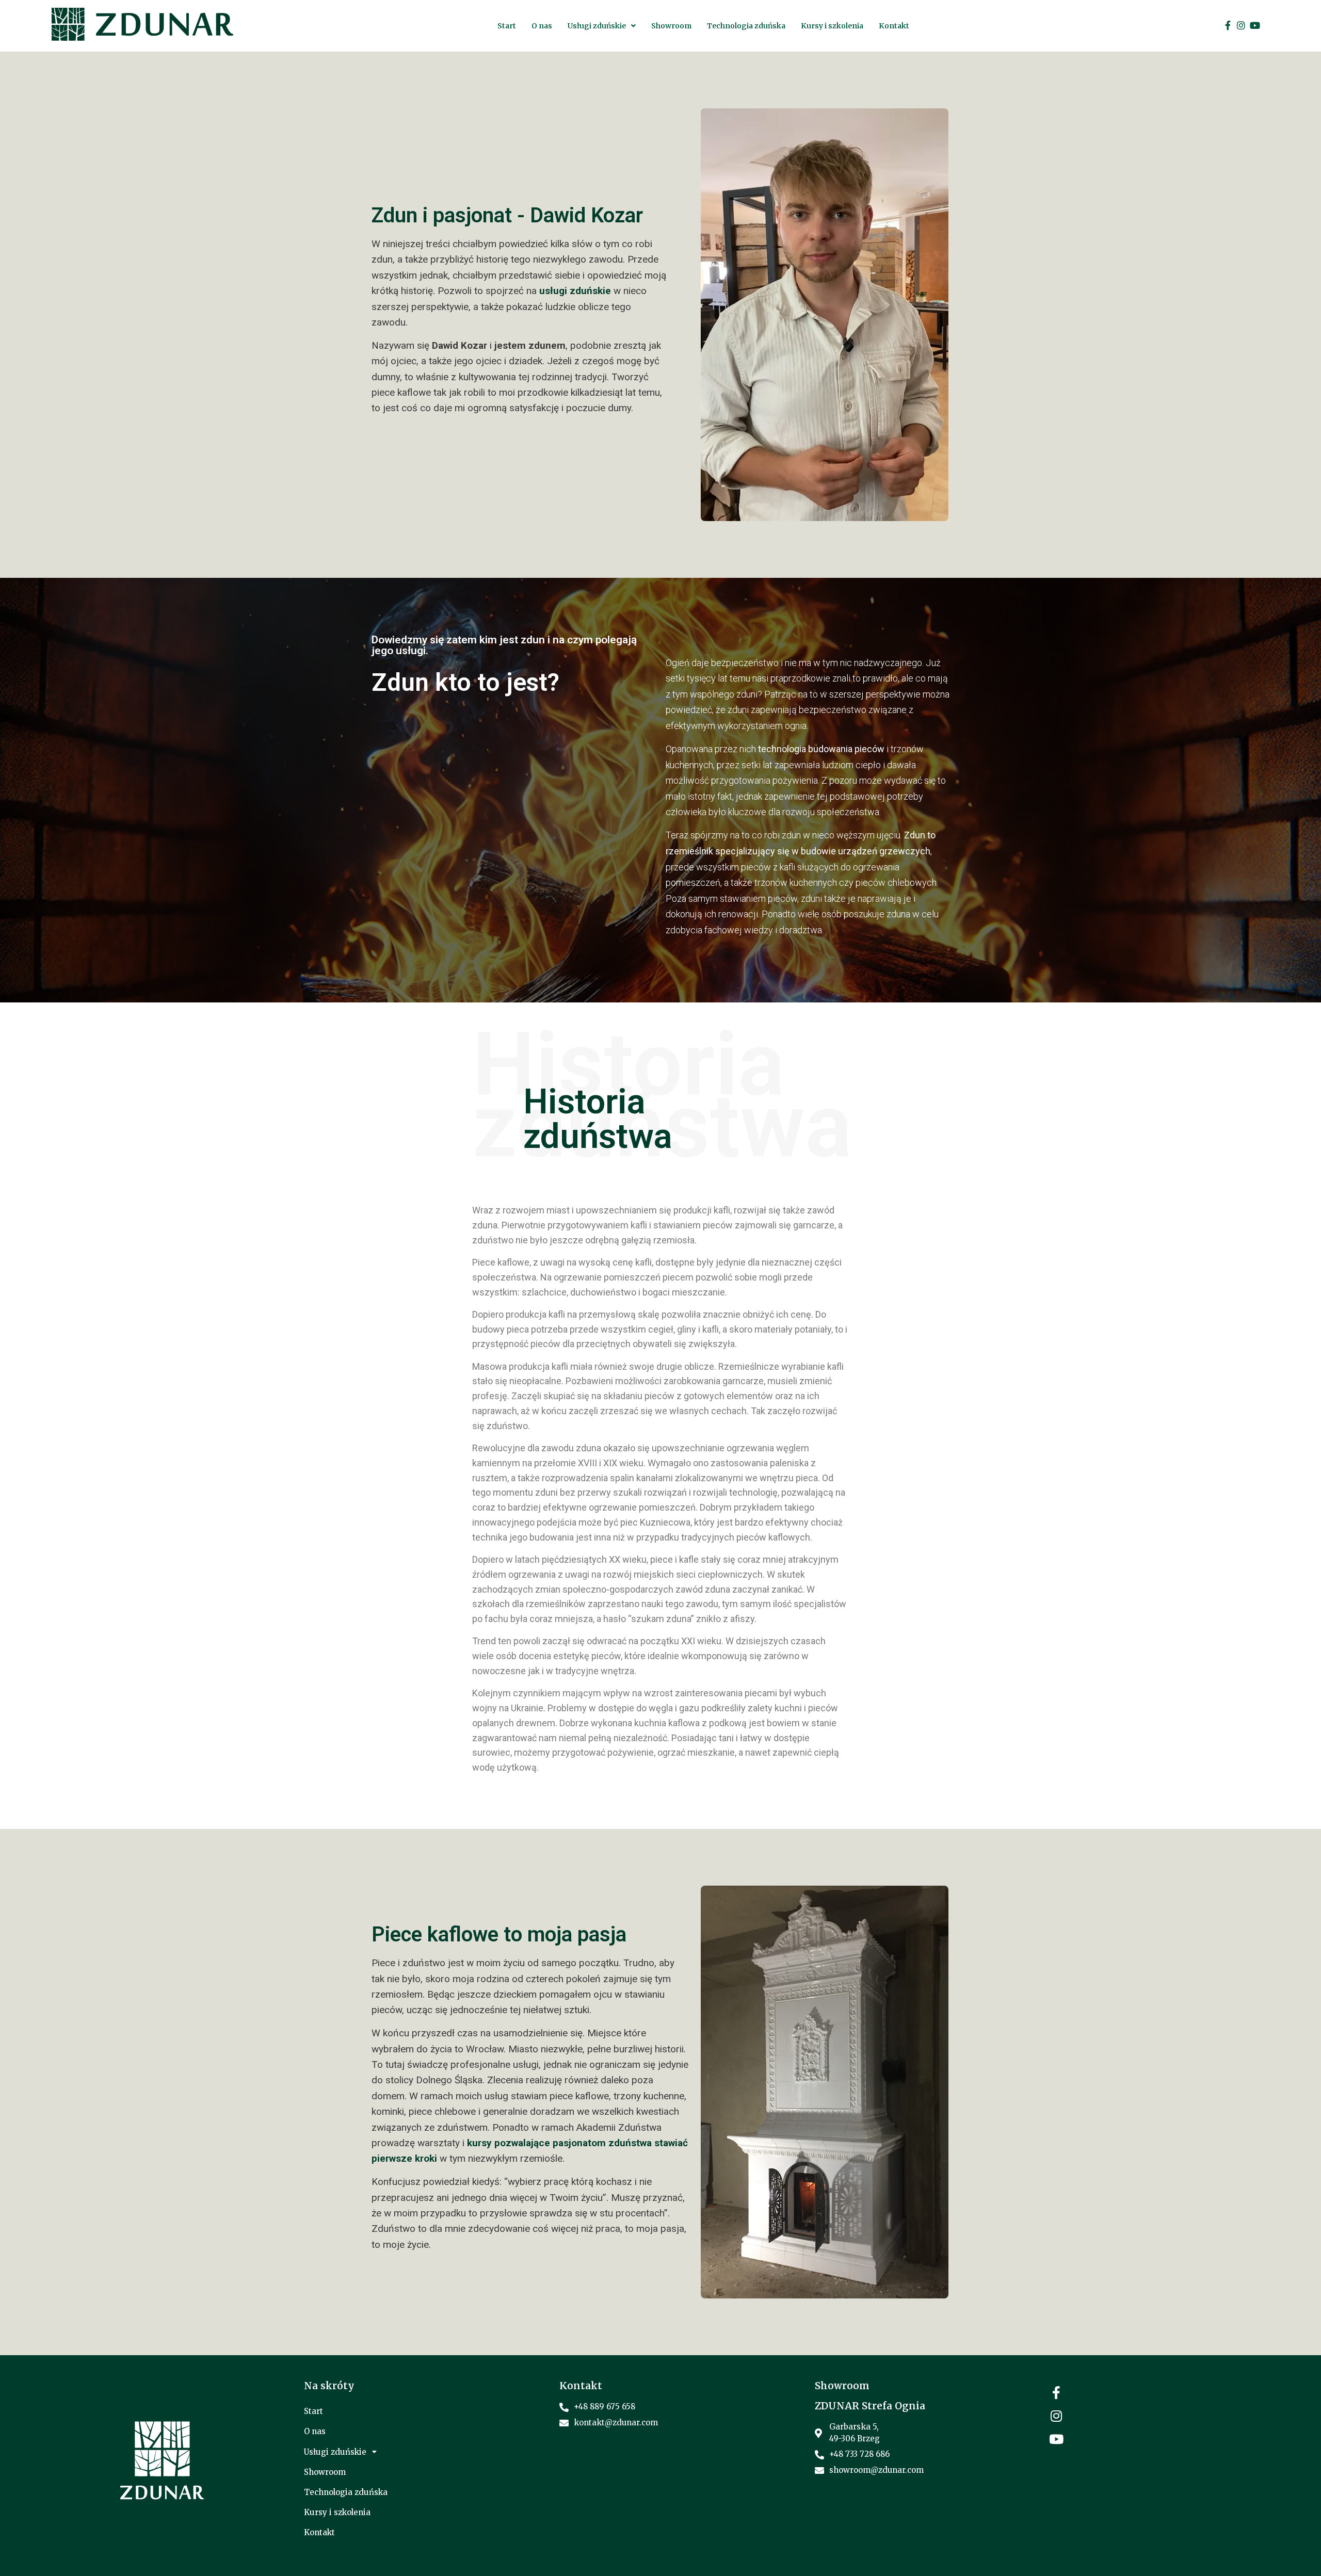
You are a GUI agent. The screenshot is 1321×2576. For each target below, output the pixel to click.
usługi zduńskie (575, 291)
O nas (542, 26)
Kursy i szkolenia (832, 26)
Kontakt (894, 26)
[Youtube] (1255, 25)
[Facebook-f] (1228, 25)
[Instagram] (1241, 25)
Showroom (671, 26)
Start (507, 26)
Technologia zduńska (746, 26)
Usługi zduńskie (597, 26)
